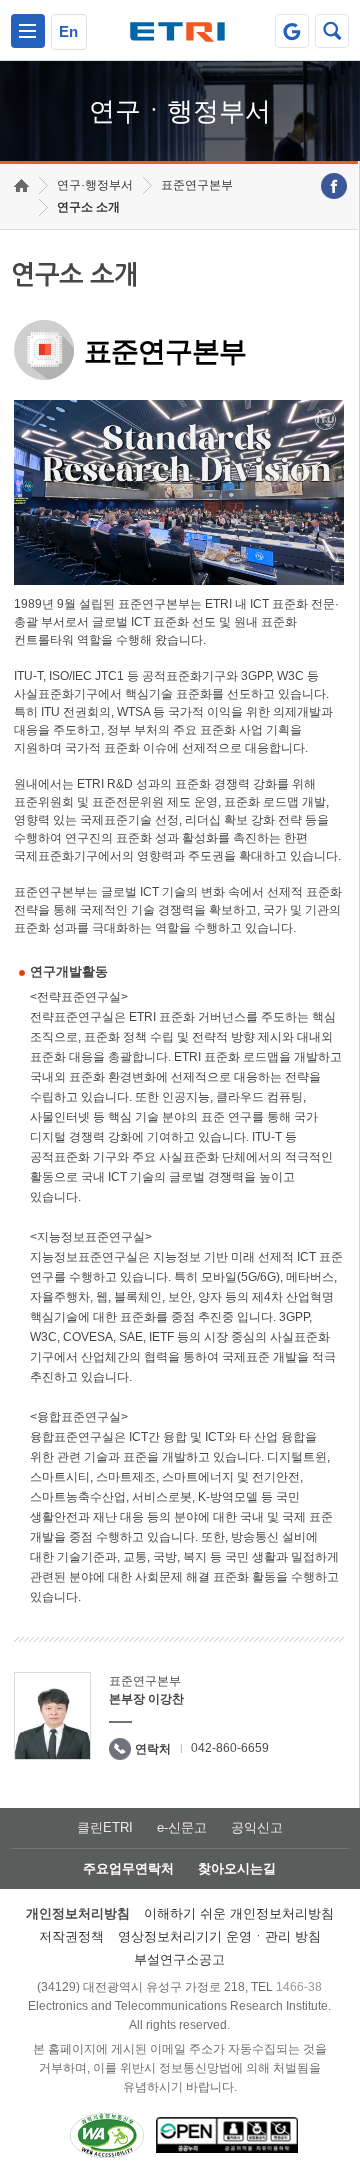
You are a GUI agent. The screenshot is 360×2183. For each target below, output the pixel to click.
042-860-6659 (230, 1748)
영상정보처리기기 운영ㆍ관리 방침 (219, 1936)
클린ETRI (105, 1827)
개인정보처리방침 (78, 1913)
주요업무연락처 (128, 1868)
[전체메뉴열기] (28, 31)
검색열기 (332, 31)
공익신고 (257, 1827)
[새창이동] (292, 31)
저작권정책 (71, 1936)
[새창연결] (334, 186)
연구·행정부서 (95, 185)
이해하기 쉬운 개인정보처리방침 (239, 1913)
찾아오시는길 (237, 1868)
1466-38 (299, 1987)
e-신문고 (182, 1827)
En (68, 31)
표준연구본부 (197, 185)
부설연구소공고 (179, 1959)
